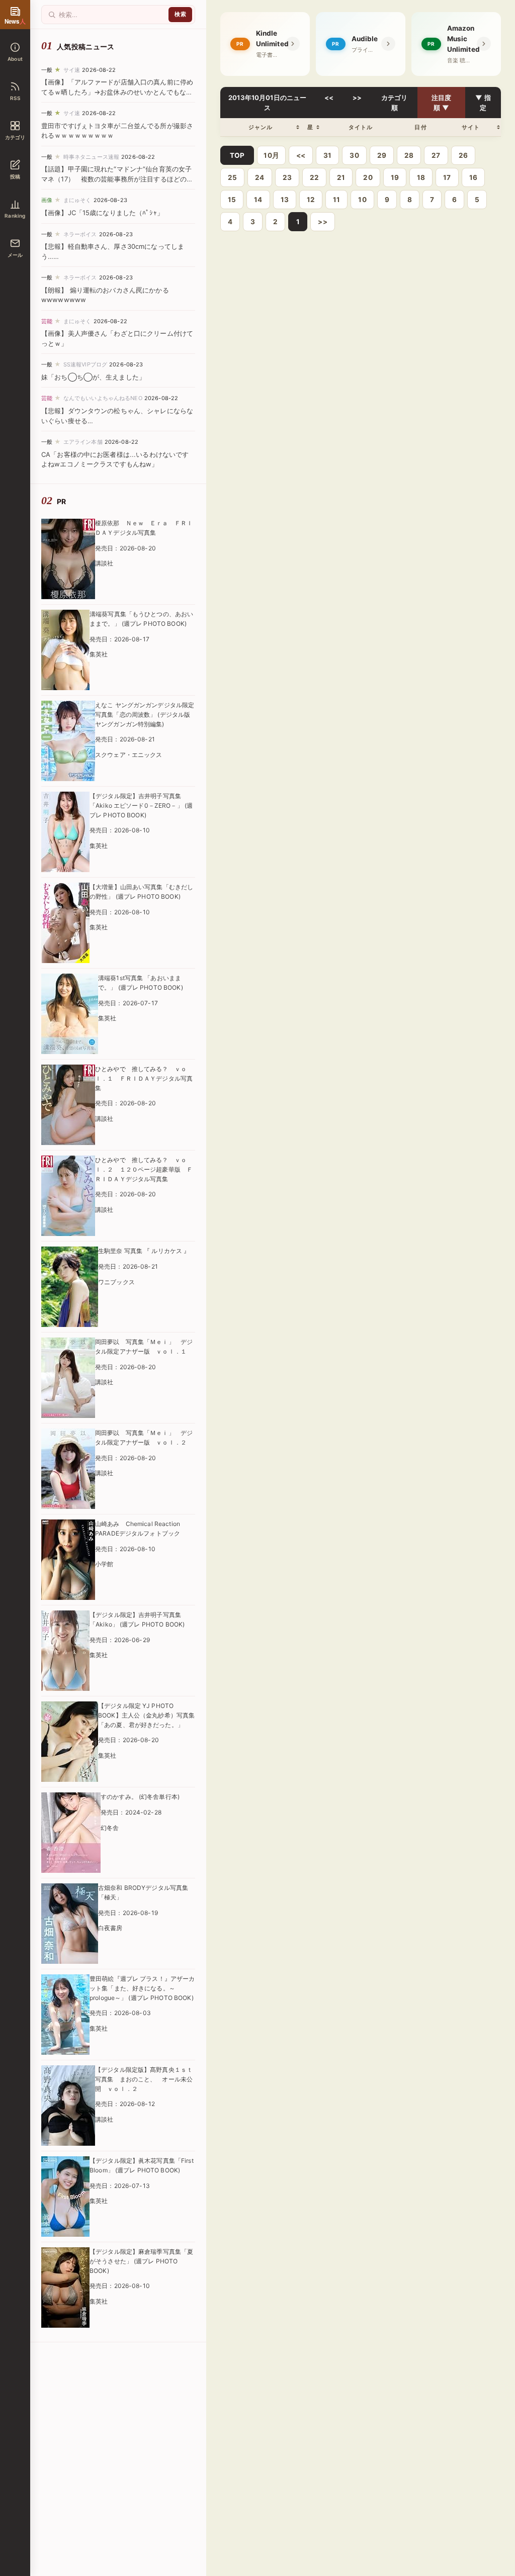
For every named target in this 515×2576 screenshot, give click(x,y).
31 (327, 155)
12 (311, 200)
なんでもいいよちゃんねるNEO (103, 398)
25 (232, 177)
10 (362, 200)
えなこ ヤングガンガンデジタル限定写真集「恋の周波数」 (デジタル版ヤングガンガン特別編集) (145, 714)
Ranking (15, 216)
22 (314, 177)
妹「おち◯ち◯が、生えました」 (93, 377)
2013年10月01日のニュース (267, 103)
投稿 (15, 176)
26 (463, 155)
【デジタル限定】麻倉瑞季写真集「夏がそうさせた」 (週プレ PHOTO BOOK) (141, 2261)
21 (341, 177)
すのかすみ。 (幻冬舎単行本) (140, 1797)
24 (260, 177)
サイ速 (72, 70)
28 (409, 155)
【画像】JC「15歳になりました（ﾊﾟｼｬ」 (102, 213)
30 (354, 155)
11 (336, 200)
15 (232, 200)
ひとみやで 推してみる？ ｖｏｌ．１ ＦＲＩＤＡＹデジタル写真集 (144, 1078)
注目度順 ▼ (441, 103)
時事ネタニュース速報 (91, 157)
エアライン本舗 (83, 442)
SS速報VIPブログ (85, 364)
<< (329, 98)
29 (382, 155)
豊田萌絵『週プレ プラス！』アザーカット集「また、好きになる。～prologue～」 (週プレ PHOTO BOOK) (142, 1988)
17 (447, 177)
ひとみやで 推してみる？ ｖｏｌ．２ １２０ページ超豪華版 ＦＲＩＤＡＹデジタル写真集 (144, 1169)
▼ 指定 (483, 103)
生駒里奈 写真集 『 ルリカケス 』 (144, 1251)
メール (15, 255)
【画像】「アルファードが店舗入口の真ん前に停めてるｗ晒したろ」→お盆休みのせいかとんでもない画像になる (117, 92)
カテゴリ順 (395, 103)
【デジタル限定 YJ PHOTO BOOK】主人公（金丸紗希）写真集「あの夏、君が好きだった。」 (146, 1715)
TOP (237, 155)
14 (258, 200)
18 (421, 177)
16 (473, 177)
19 (395, 177)
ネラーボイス (80, 234)
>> (357, 98)
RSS (15, 98)
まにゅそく (77, 200)
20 (368, 177)
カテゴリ (15, 137)
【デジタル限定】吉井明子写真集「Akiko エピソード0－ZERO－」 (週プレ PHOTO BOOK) (141, 805)
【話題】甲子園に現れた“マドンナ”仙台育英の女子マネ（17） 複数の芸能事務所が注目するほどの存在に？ (117, 179)
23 (287, 177)
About (15, 59)
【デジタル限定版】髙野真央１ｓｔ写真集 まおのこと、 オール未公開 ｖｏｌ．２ (144, 2079)
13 (285, 200)
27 (436, 155)
